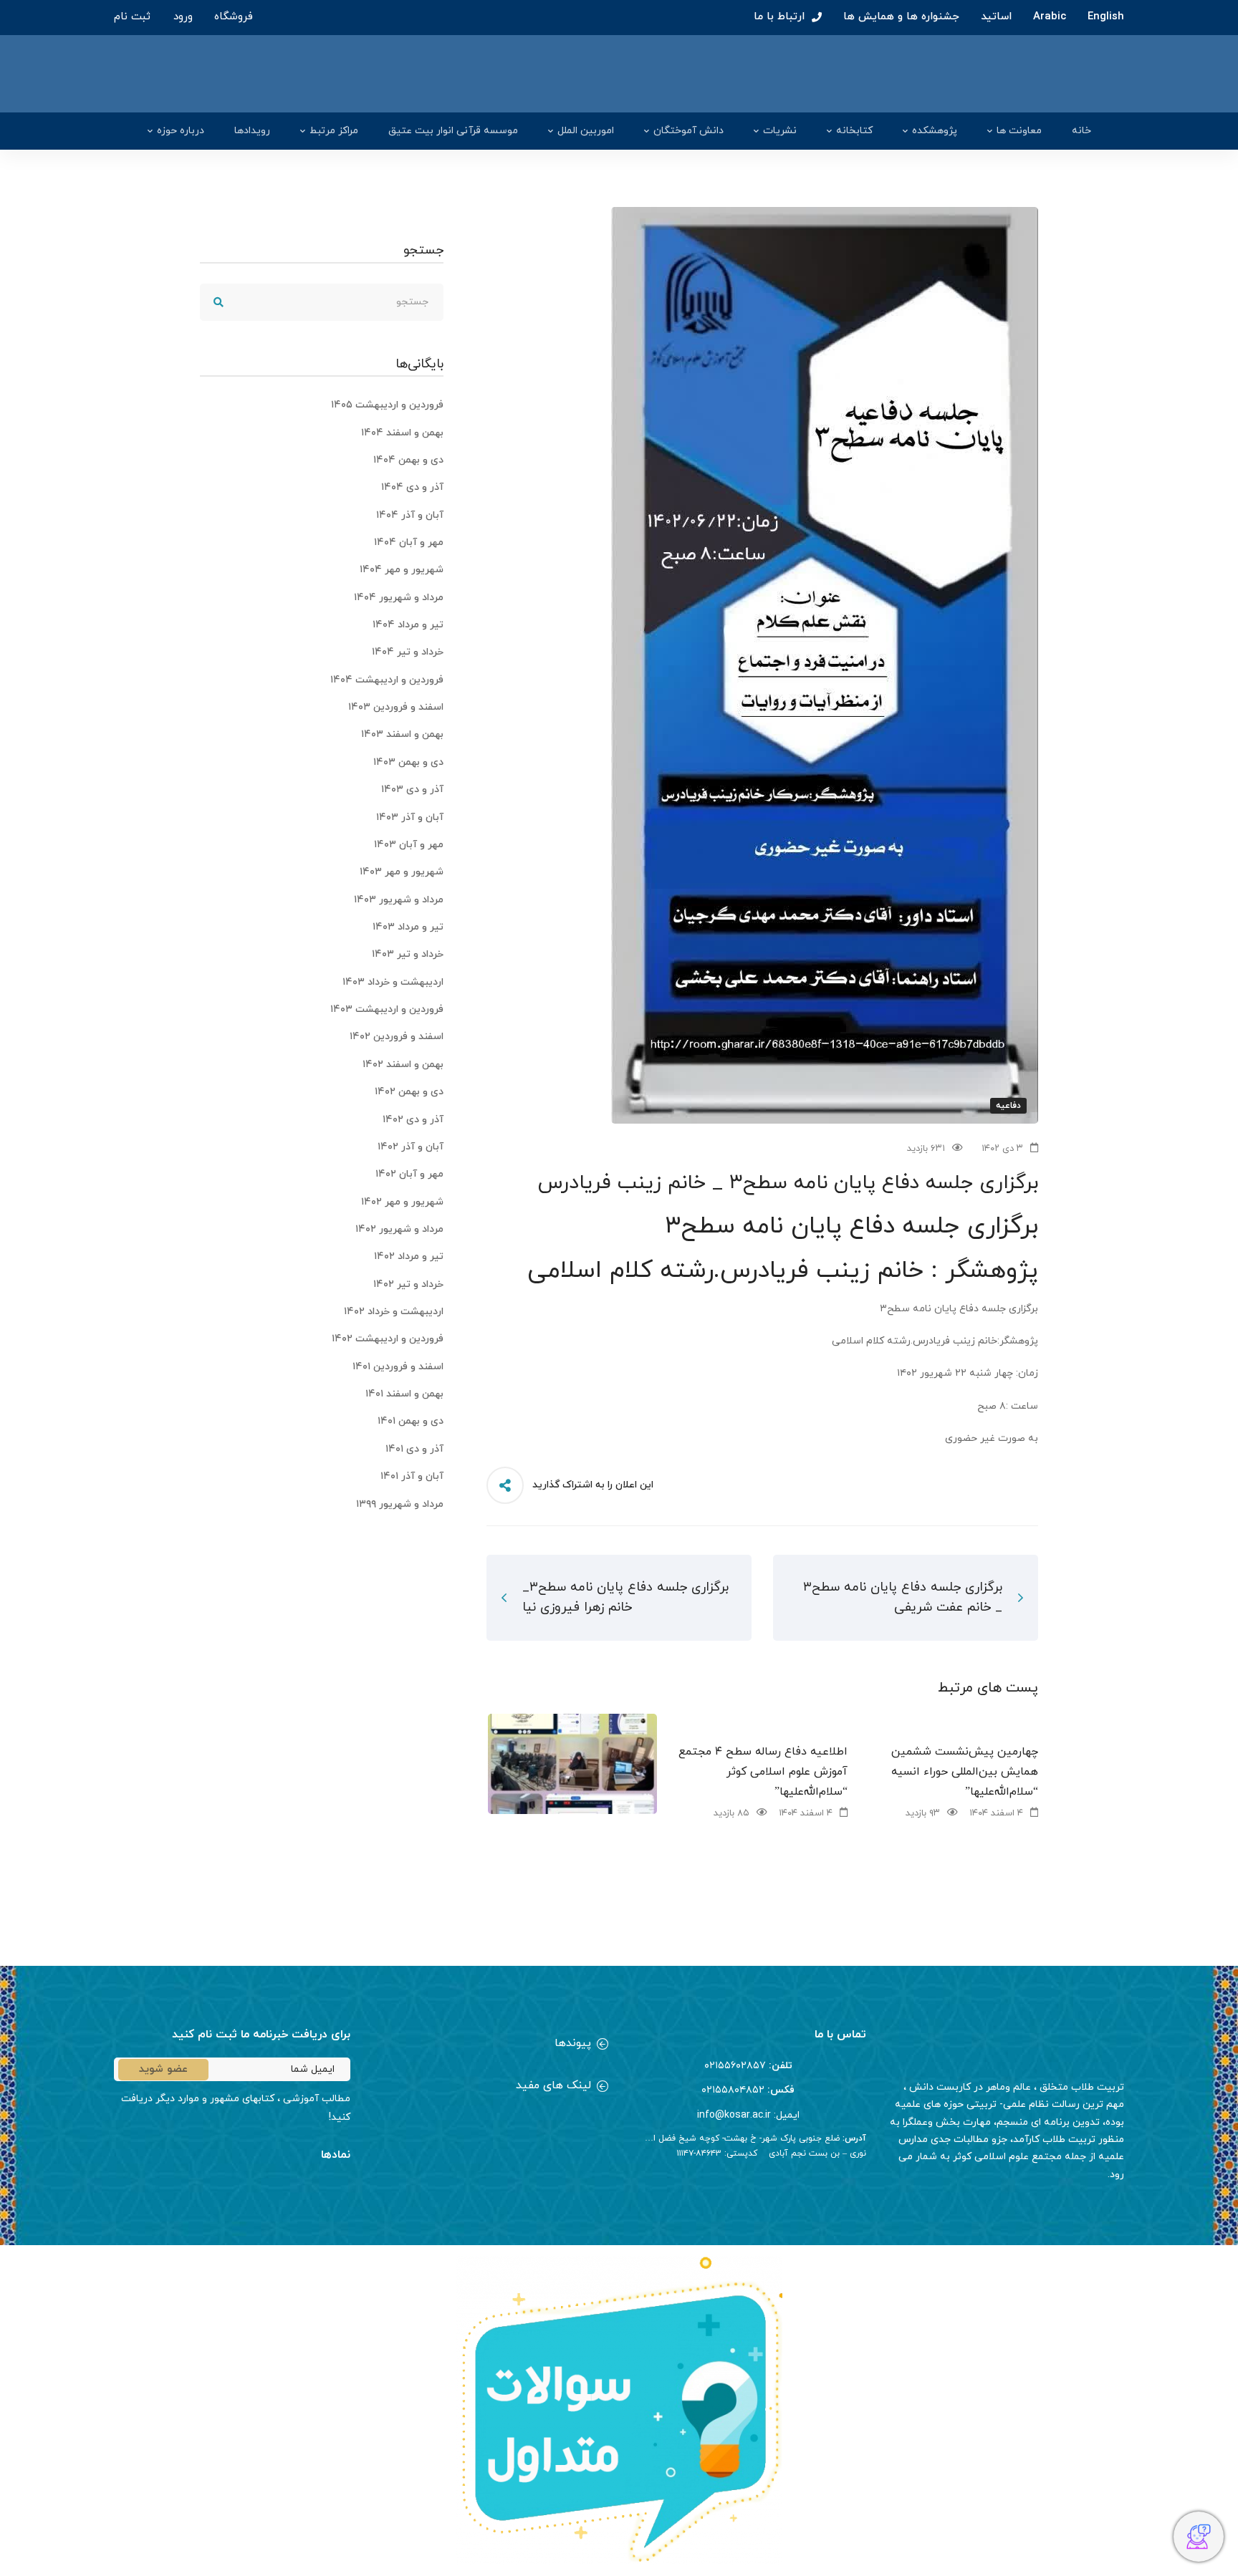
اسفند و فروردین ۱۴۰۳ (396, 707)
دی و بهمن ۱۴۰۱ (411, 1421)
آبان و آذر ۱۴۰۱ (412, 1476)
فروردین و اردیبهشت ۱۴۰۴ (387, 680)
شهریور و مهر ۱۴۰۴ (402, 570)
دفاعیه (1008, 1106)
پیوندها (573, 2043)
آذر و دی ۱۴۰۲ (413, 1120)
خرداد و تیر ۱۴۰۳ (408, 954)
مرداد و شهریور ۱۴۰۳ (399, 900)
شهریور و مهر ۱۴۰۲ (402, 1202)
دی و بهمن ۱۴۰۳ (408, 762)
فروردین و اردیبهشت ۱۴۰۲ (388, 1339)
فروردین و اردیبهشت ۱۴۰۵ (387, 405)
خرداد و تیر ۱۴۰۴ (408, 652)
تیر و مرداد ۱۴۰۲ (409, 1256)
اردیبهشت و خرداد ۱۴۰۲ (394, 1312)
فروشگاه (234, 17)
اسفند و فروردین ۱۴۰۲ (397, 1037)
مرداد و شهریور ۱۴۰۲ (399, 1229)
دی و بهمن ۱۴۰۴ (408, 460)
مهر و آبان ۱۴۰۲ (409, 1174)
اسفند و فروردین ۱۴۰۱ (398, 1367)
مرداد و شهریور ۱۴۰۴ (399, 598)
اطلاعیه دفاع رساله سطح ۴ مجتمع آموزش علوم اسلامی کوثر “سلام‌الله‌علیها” (763, 1772)
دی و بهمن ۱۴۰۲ (409, 1092)
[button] (490, 2045)
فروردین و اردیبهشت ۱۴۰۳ (387, 1009)
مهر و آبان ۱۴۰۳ (409, 845)
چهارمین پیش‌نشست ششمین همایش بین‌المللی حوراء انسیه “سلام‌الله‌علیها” (965, 1772)
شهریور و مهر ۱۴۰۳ (402, 872)
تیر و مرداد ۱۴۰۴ (408, 625)
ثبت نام (132, 17)
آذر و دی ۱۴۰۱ (414, 1449)
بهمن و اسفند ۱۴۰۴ (402, 433)
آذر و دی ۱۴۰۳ (412, 790)
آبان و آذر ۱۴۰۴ (410, 515)
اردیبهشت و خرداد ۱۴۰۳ (393, 982)
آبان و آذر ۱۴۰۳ (410, 817)
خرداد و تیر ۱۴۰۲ (408, 1284)
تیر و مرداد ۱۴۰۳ (408, 927)
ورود (183, 17)
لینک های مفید (553, 2085)
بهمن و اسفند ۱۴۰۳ (402, 734)
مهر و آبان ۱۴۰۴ (409, 542)
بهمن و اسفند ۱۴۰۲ (403, 1065)
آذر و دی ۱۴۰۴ (412, 487)
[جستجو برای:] (322, 302)
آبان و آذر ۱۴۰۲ (411, 1147)
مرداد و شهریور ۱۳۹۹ (400, 1504)
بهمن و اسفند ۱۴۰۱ (404, 1394)
